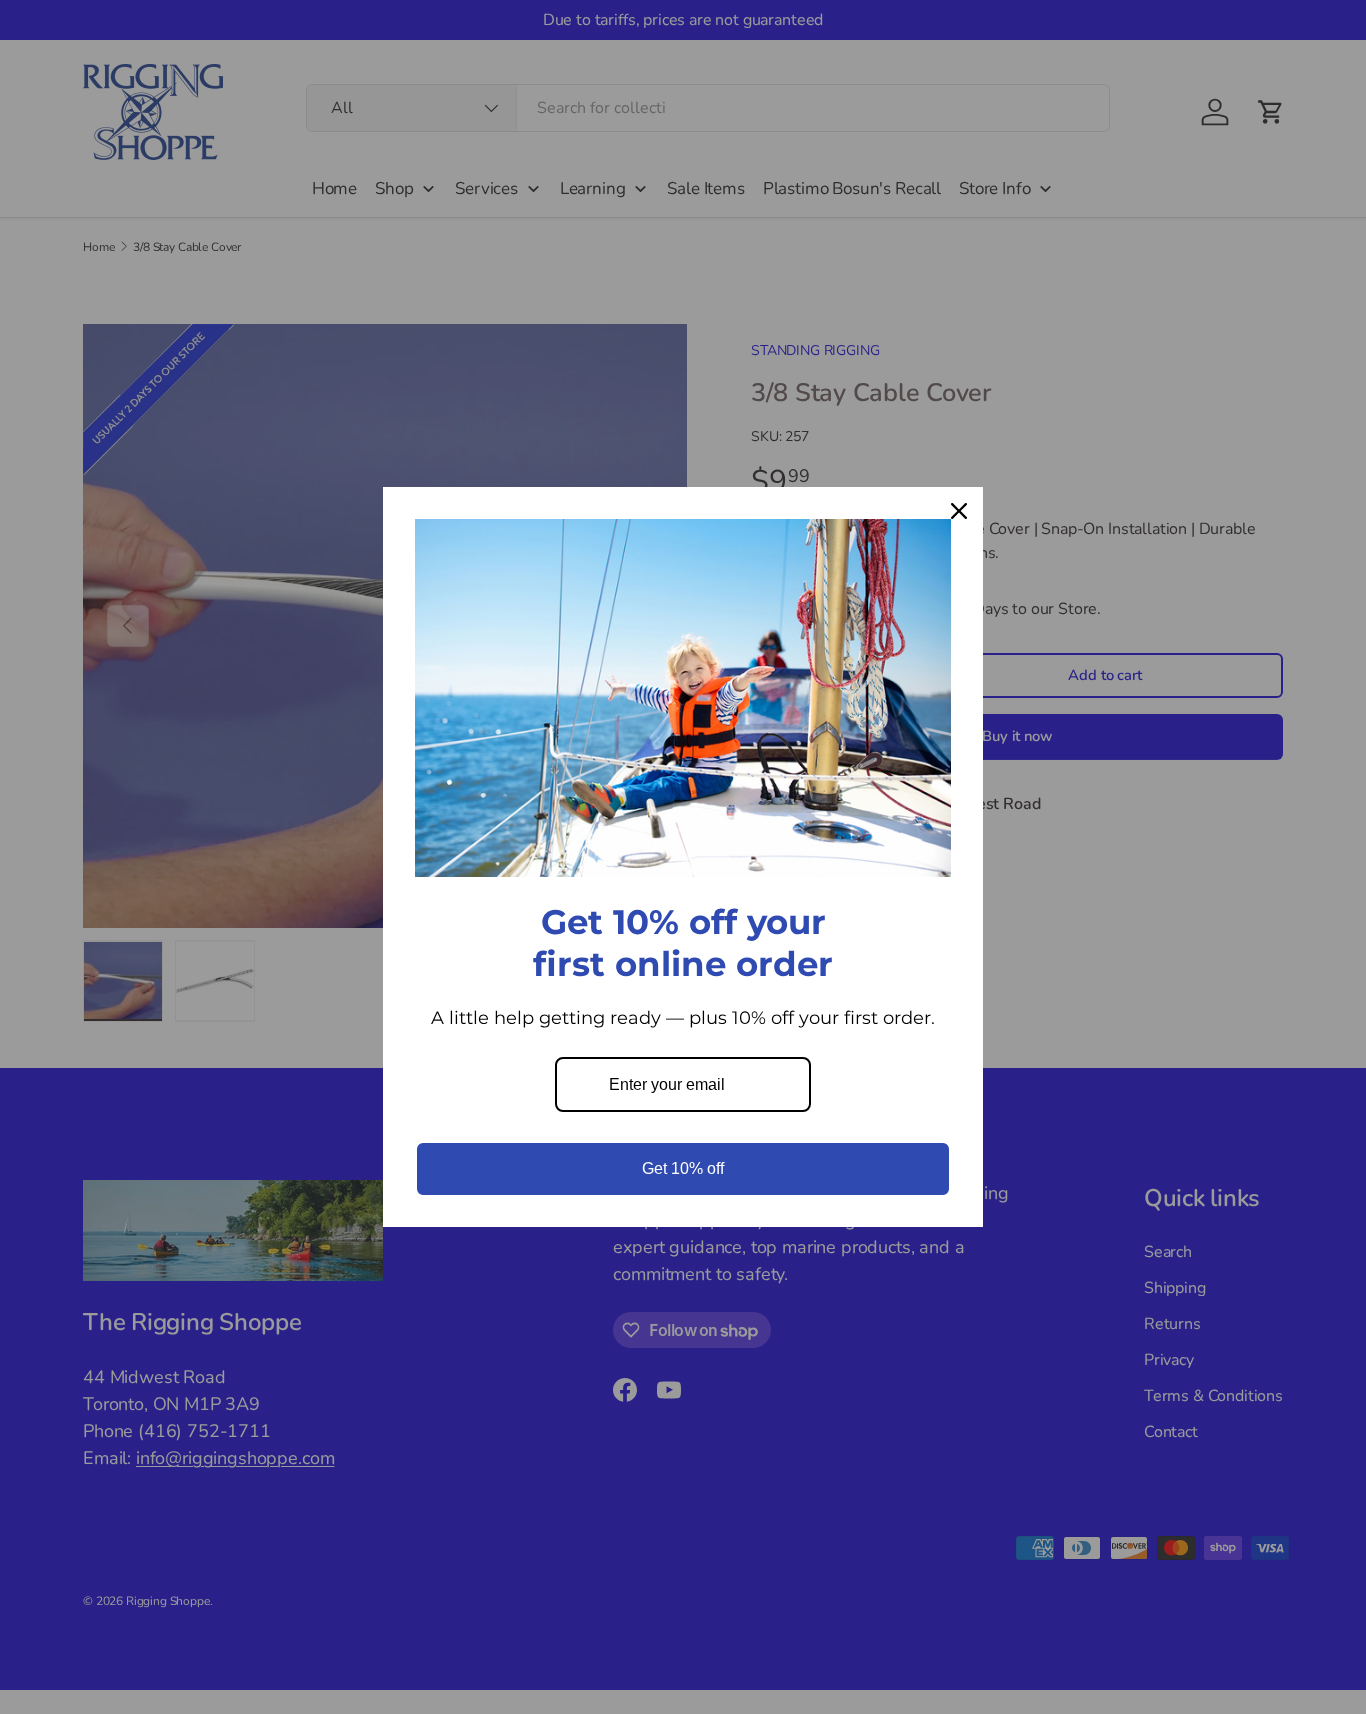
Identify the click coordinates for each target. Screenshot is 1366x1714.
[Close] (959, 511)
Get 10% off (683, 1168)
